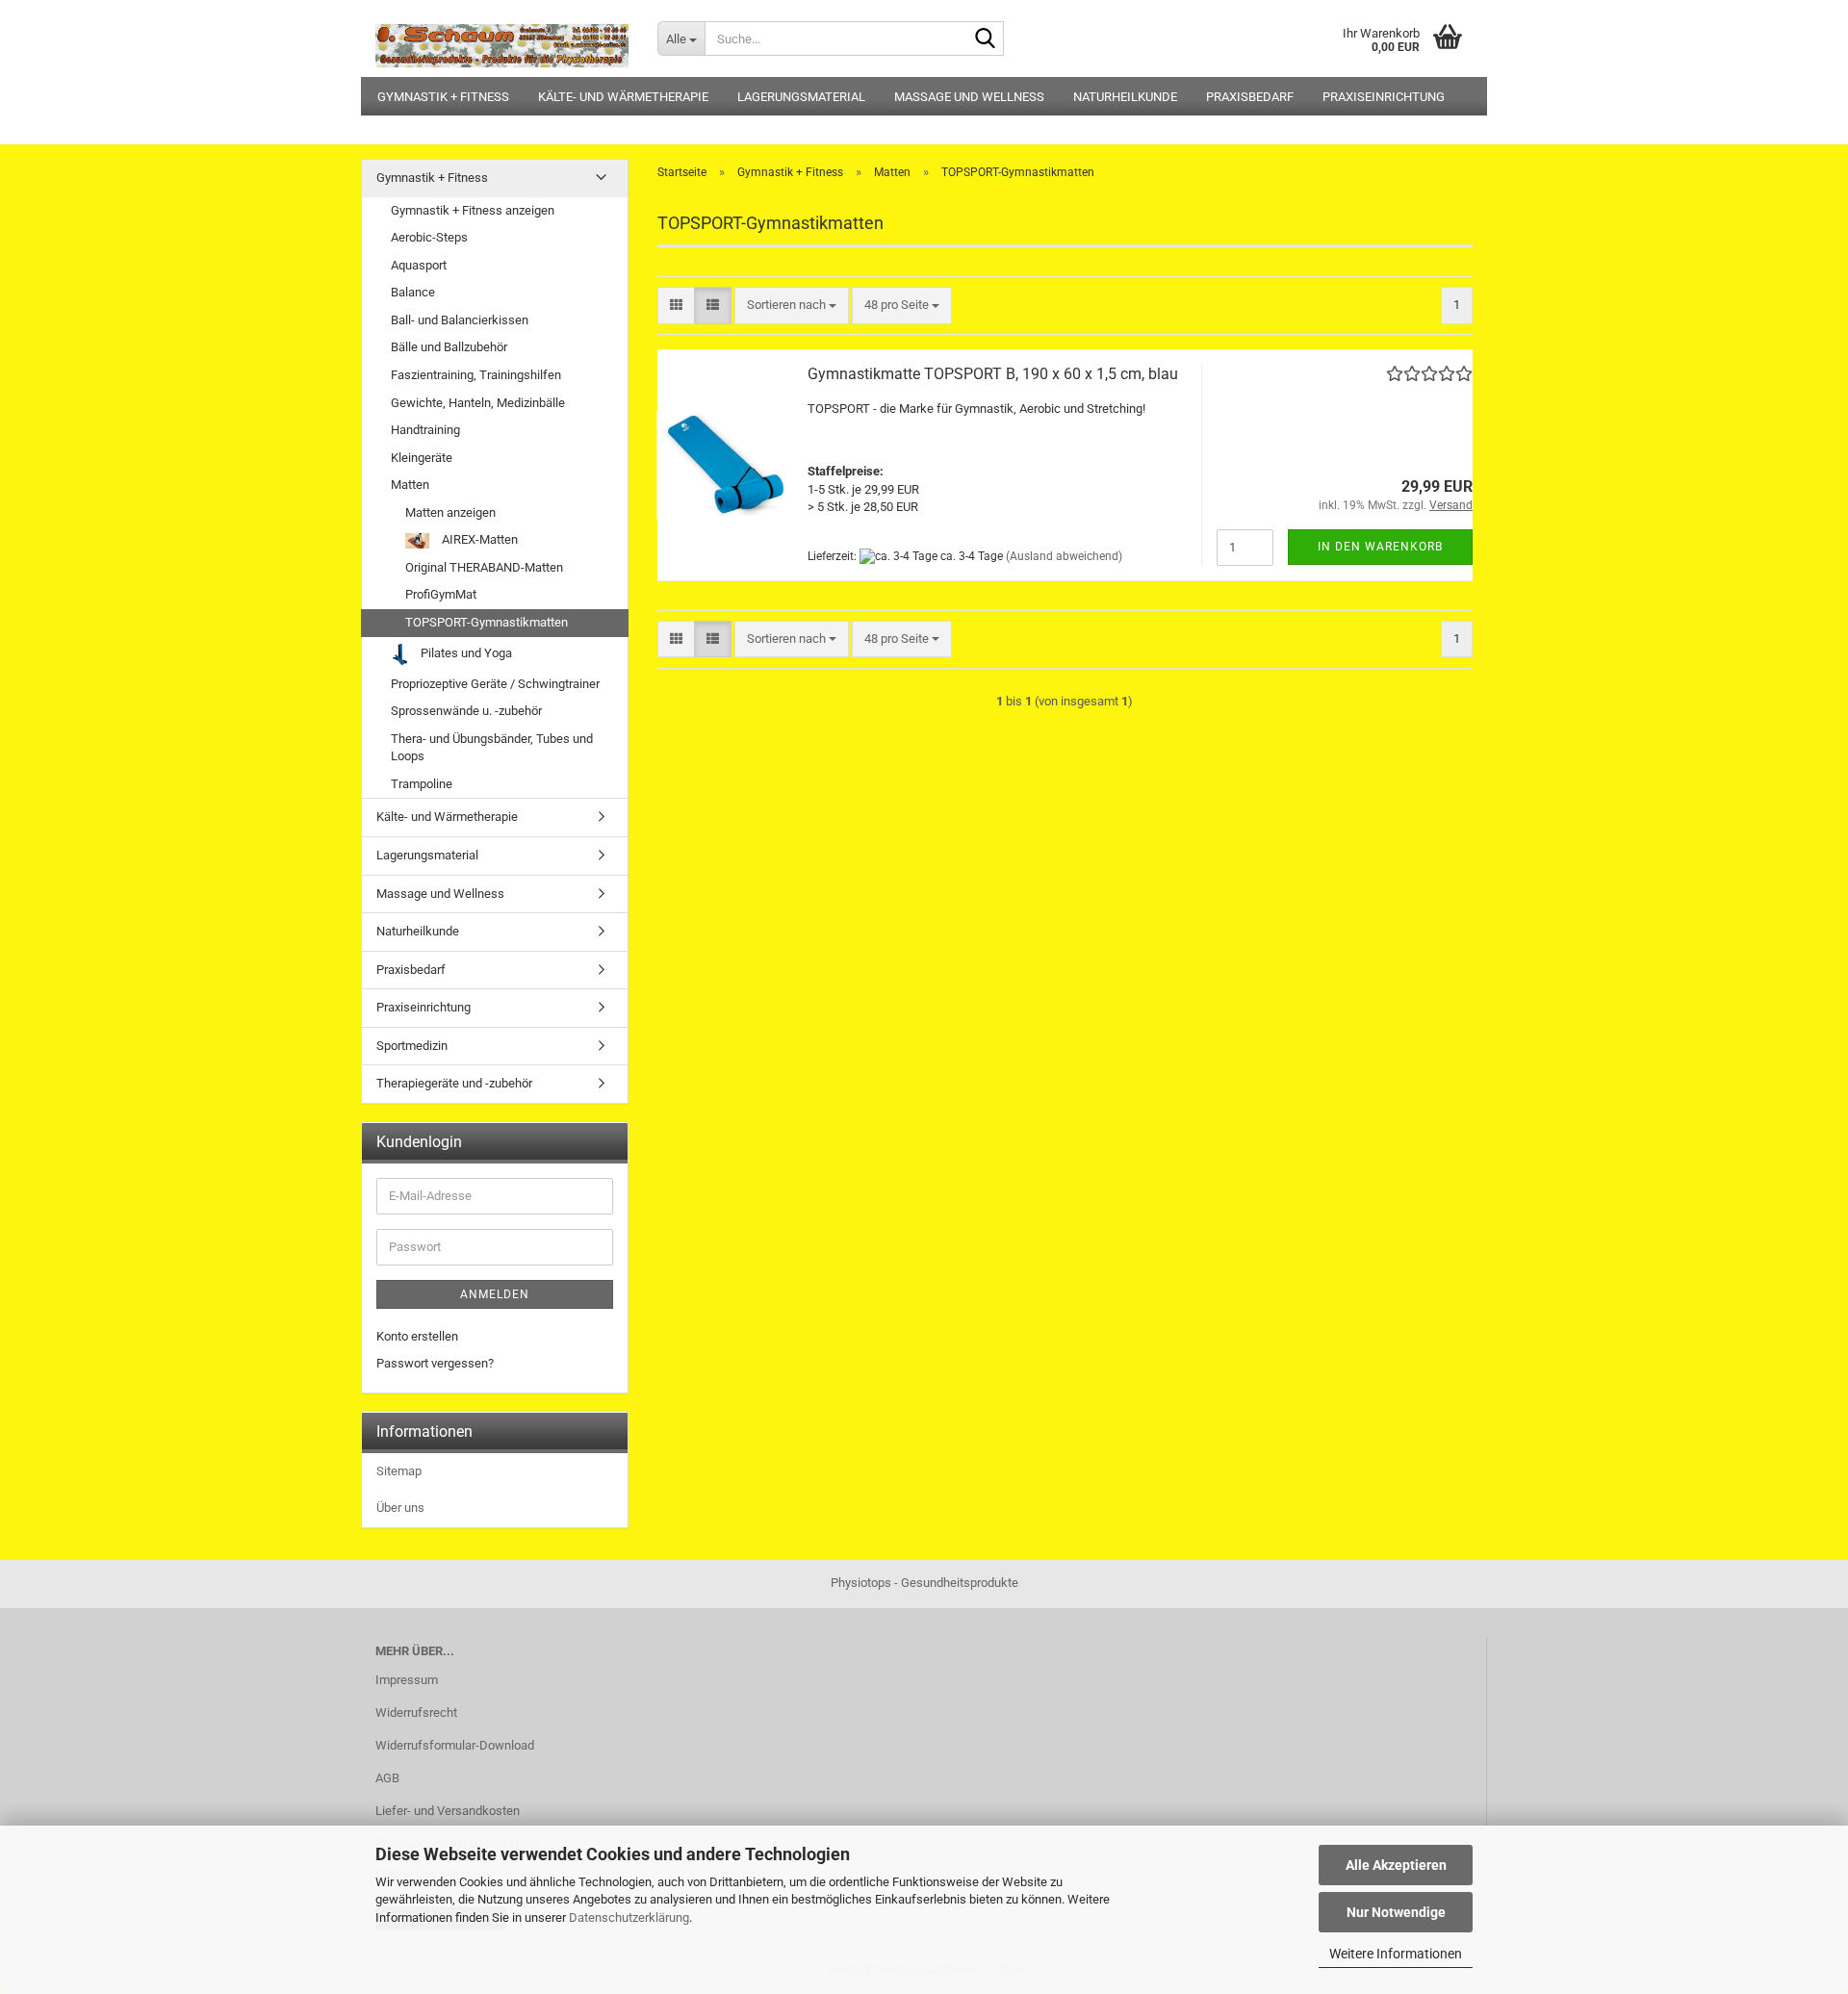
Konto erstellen (417, 1336)
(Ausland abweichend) (1064, 556)
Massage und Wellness (969, 97)
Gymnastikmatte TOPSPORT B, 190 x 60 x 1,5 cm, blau (993, 374)
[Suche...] (986, 39)
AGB (387, 1778)
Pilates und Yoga (465, 653)
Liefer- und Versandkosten (448, 1811)
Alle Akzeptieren (1396, 1865)
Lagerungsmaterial (801, 97)
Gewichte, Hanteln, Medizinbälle (478, 403)
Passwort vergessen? (435, 1363)
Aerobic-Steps (429, 237)
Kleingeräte (422, 458)
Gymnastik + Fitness (443, 97)
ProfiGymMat (441, 594)
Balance (413, 292)
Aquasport (419, 265)
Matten (410, 485)
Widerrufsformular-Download (455, 1745)
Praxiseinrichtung (1384, 97)
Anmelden (495, 1294)
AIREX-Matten (478, 539)
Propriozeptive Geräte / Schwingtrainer (495, 684)
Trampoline (422, 784)
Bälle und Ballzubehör (449, 347)
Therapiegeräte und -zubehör (454, 1083)
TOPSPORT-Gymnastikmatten (487, 622)
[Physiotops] (502, 38)
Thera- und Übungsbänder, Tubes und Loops (492, 748)
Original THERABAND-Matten (484, 567)
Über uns (400, 1508)
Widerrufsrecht (416, 1713)
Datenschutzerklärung (629, 1917)
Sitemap (399, 1471)
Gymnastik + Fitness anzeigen (473, 210)
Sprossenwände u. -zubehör (466, 711)
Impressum (407, 1680)
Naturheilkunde (1125, 97)
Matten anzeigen (450, 512)
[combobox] (792, 306)
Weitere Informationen (1396, 1954)
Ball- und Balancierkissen (460, 320)
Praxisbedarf (1250, 97)
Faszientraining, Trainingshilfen (476, 375)
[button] (676, 306)
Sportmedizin (412, 1046)
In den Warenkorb (1380, 547)
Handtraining (425, 430)
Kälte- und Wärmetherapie (623, 97)
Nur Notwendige (1396, 1912)
